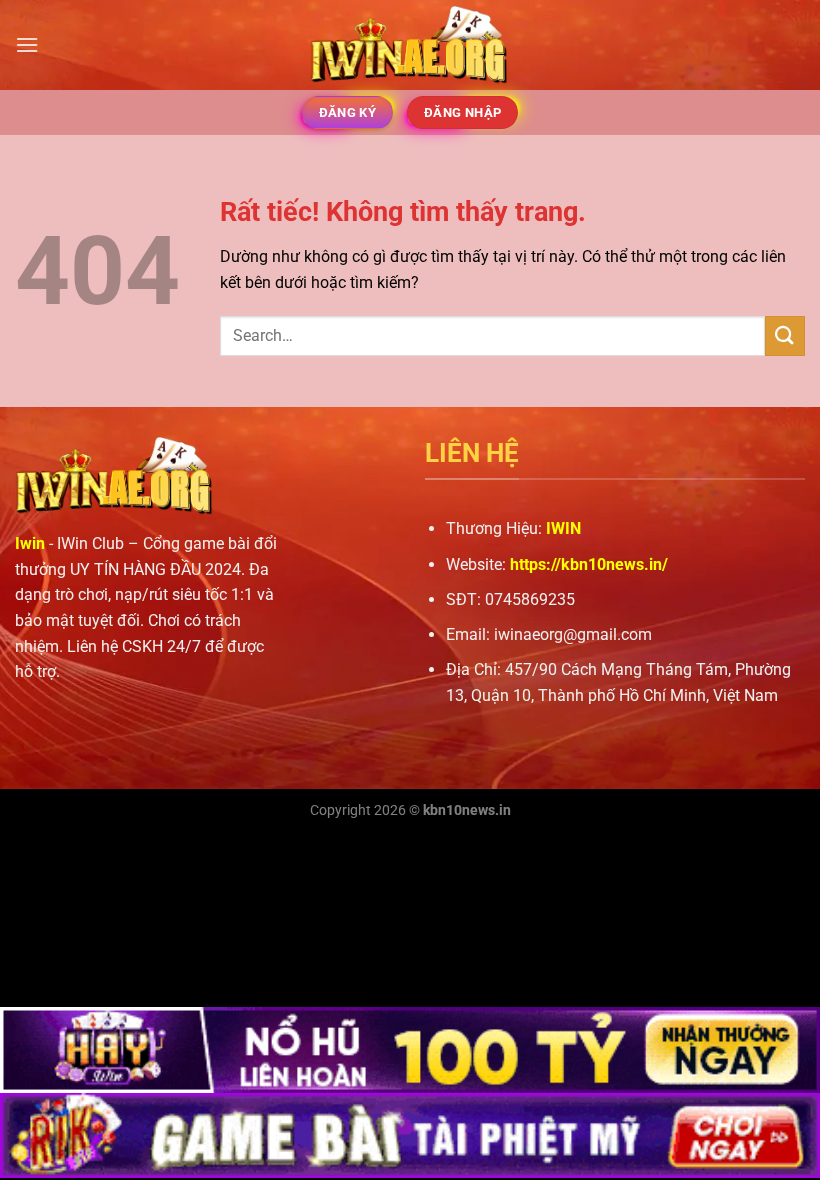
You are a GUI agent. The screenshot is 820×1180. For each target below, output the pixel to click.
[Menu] (27, 44)
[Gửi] (785, 335)
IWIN (563, 528)
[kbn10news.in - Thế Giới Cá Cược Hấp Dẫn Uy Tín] (410, 45)
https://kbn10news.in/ (589, 564)
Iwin (30, 543)
